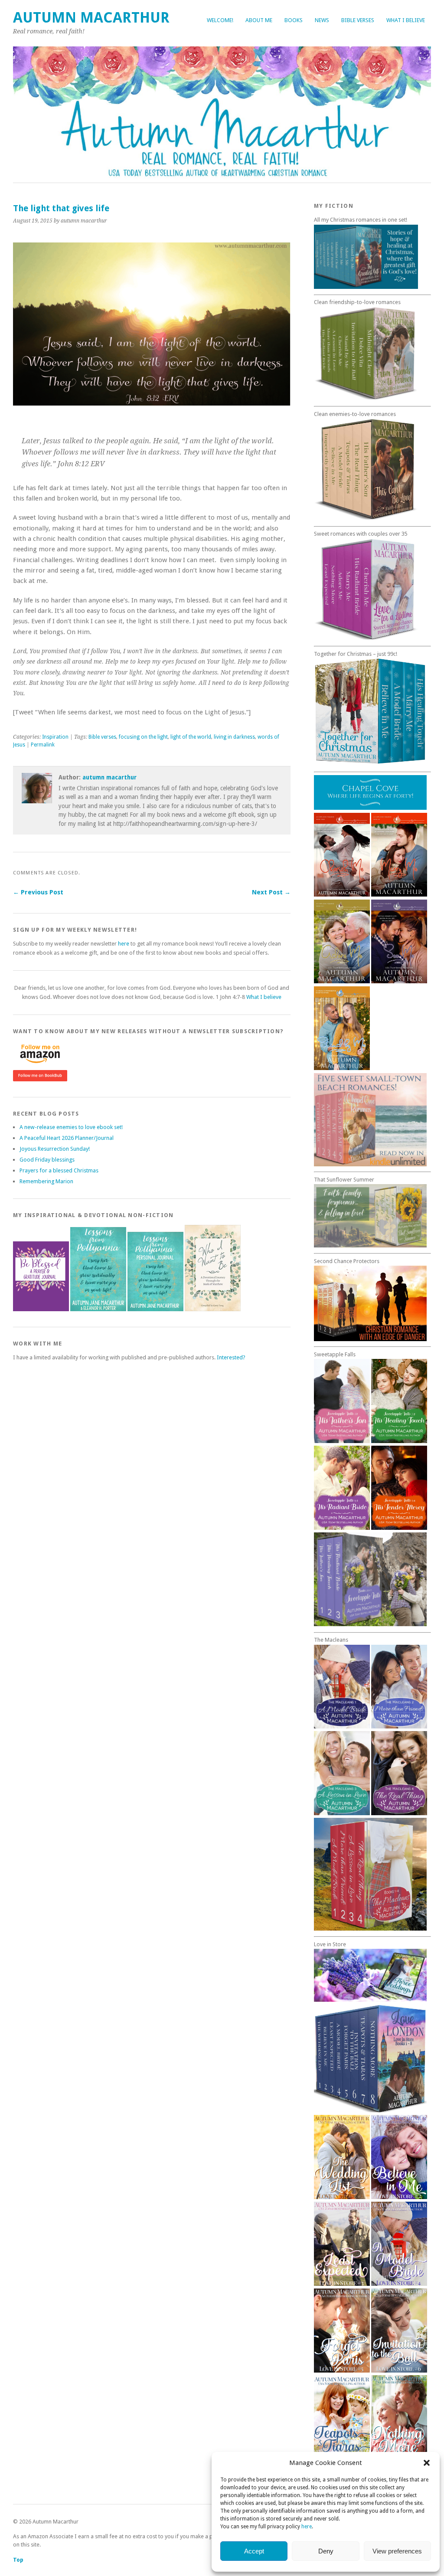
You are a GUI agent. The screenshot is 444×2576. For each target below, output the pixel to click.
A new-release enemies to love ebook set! (71, 1127)
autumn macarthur (109, 777)
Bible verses (358, 20)
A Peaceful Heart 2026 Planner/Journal (67, 1138)
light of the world (191, 737)
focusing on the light (143, 737)
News (322, 20)
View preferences (397, 2551)
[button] (427, 2463)
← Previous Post (38, 892)
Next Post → (271, 892)
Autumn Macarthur (91, 18)
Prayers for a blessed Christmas (59, 1170)
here (307, 2527)
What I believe (406, 20)
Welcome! (220, 20)
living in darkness (234, 737)
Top (18, 2560)
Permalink (43, 745)
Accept (254, 2551)
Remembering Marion (46, 1181)
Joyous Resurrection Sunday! (55, 1149)
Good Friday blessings (47, 1160)
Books (294, 20)
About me (259, 20)
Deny (326, 2551)
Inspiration (55, 737)
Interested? (231, 1357)
